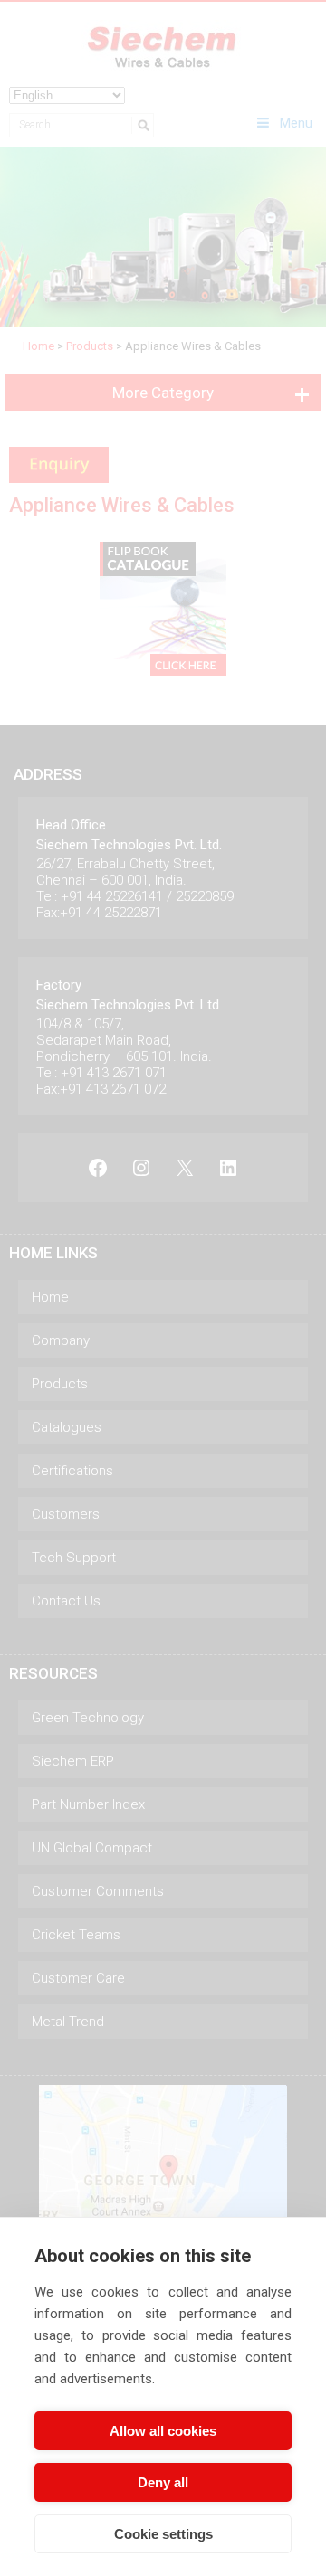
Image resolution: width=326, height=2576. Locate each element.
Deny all (163, 2482)
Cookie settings (163, 2534)
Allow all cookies (163, 2431)
